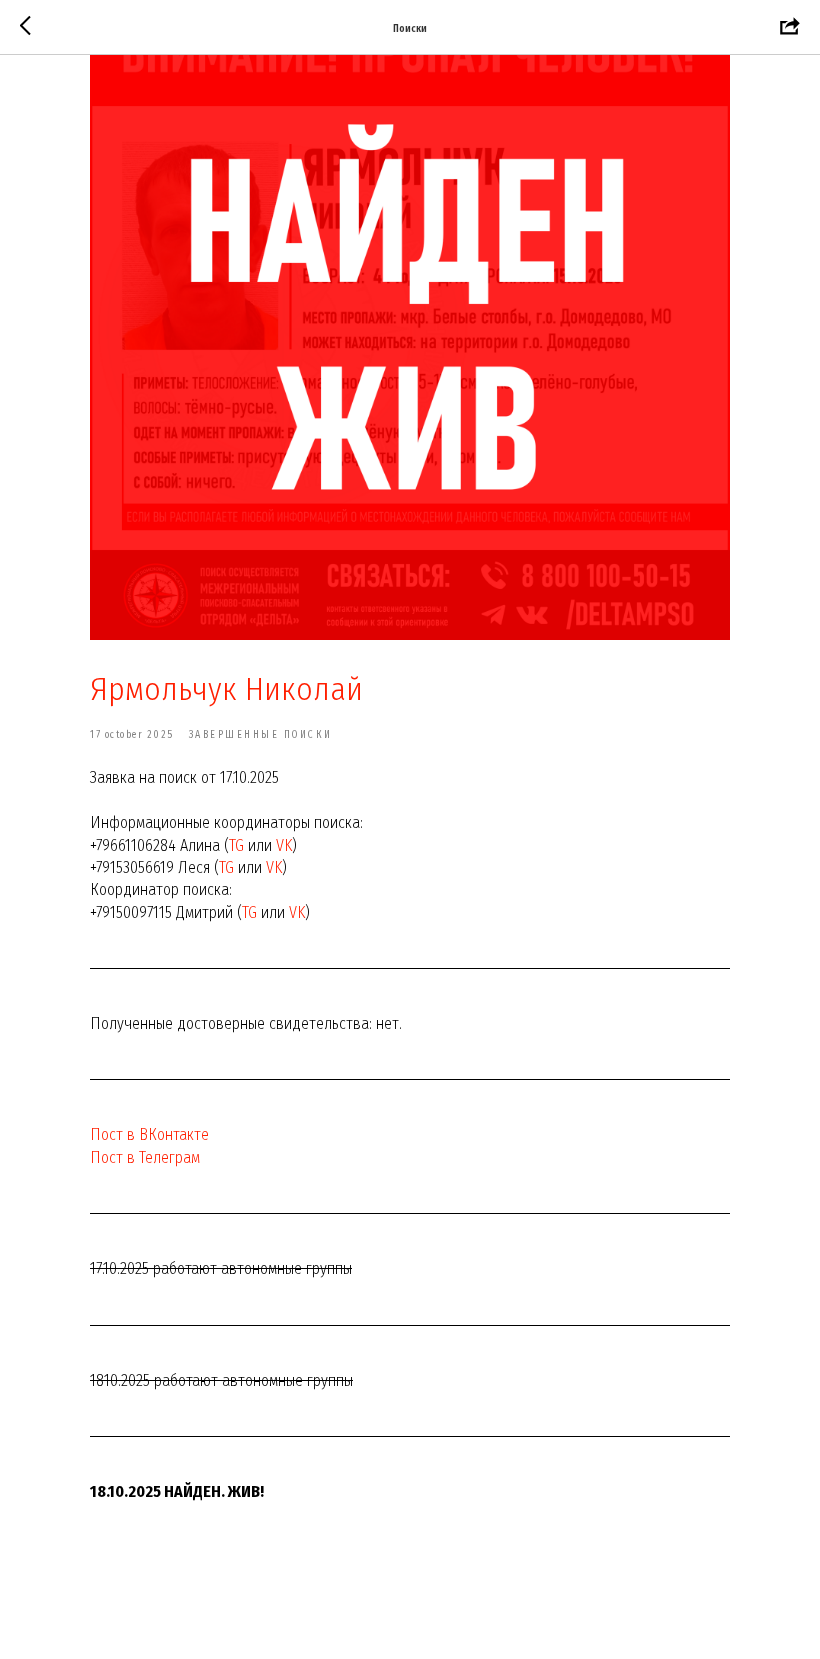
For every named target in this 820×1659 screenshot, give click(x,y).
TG (236, 845)
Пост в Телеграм (145, 1157)
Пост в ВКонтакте (149, 1134)
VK (284, 845)
